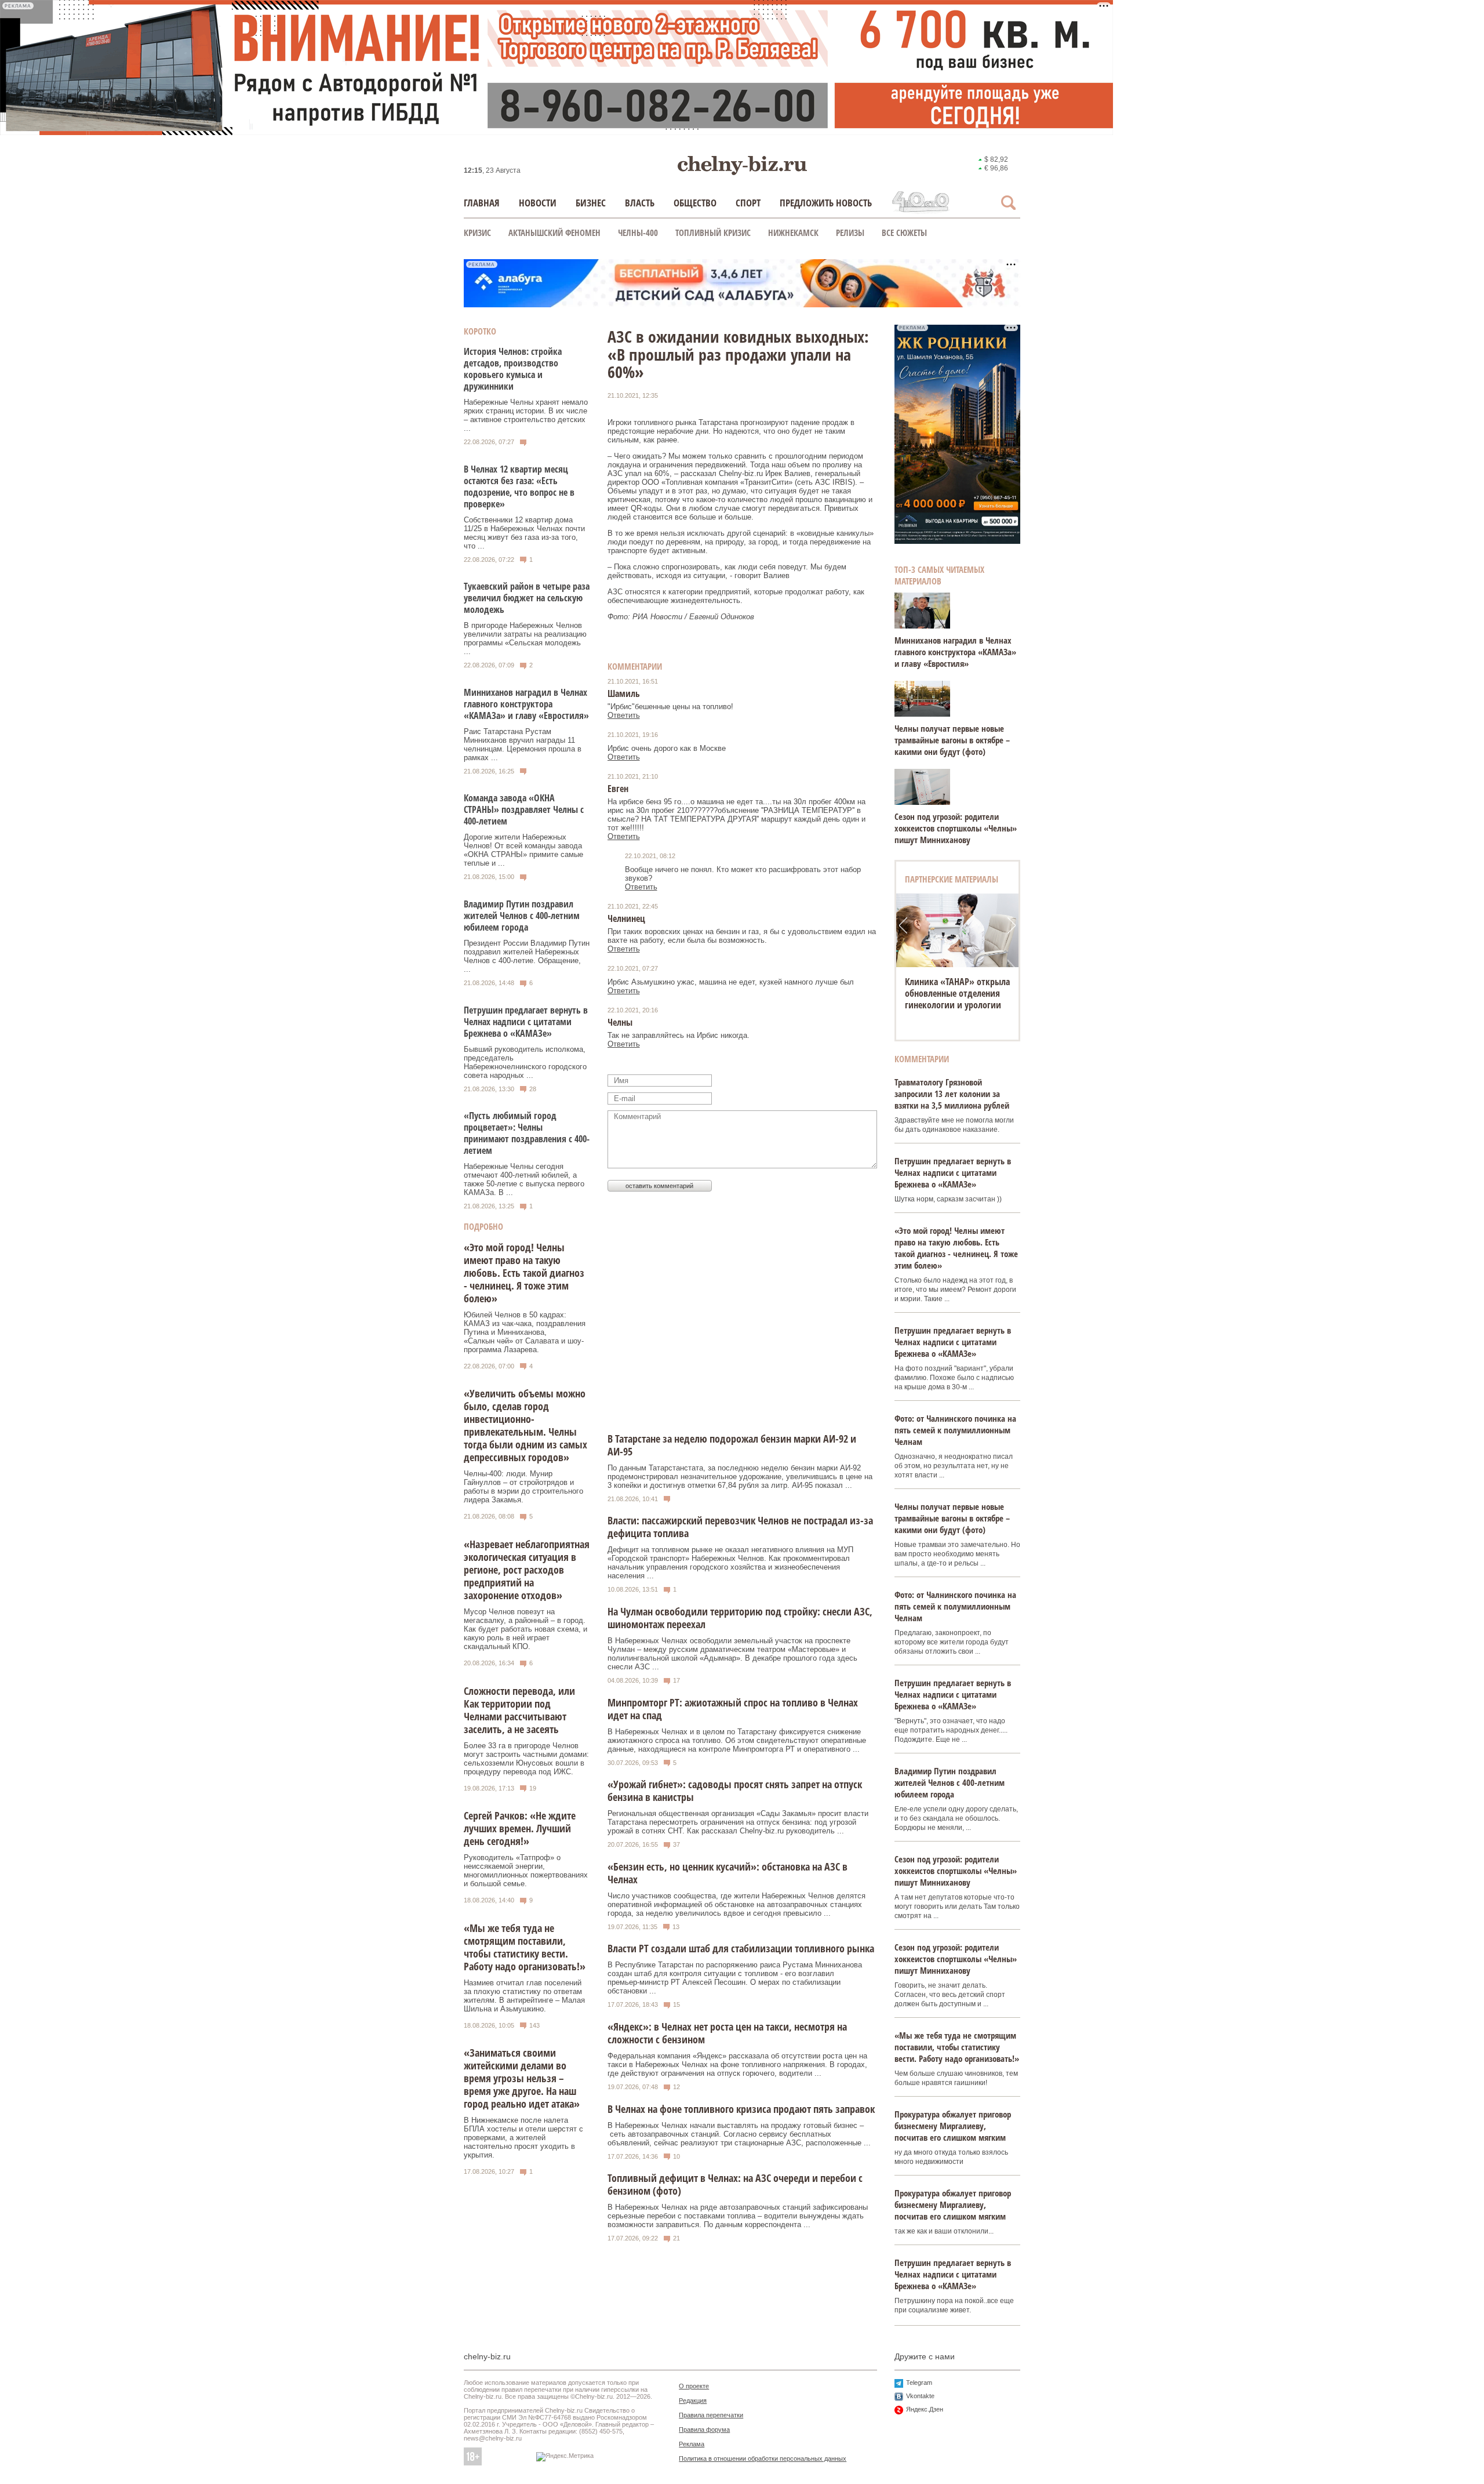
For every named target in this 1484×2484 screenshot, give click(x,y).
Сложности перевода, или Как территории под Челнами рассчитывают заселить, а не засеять (519, 1710)
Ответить (624, 715)
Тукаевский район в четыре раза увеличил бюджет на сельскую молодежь (527, 598)
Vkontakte (920, 2396)
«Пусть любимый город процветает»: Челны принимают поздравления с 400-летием (527, 1133)
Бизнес (591, 203)
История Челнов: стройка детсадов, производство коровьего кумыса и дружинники (513, 369)
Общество (695, 203)
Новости (538, 203)
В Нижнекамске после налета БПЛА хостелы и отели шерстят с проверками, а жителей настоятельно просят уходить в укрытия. (523, 2138)
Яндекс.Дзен (925, 2409)
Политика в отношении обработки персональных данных (763, 2458)
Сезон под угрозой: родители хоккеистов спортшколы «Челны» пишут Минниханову (956, 828)
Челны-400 (638, 233)
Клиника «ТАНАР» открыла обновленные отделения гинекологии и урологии (957, 993)
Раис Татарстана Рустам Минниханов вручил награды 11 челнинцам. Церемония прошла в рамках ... (523, 745)
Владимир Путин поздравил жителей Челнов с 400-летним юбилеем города (522, 916)
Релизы (850, 233)
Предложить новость (826, 203)
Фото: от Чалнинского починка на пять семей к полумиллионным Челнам (955, 1430)
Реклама (692, 2444)
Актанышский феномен (554, 233)
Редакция (693, 2401)
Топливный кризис (713, 233)
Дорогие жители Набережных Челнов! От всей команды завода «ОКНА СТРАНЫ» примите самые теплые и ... (523, 850)
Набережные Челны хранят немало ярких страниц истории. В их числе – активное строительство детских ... (526, 415)
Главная (482, 203)
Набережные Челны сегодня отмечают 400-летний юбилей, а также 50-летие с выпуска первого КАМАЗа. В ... (524, 1179)
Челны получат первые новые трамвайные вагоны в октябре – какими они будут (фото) (952, 740)
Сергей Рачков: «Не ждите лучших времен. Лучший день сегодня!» (520, 1828)
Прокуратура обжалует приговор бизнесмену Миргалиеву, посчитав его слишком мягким (953, 2126)
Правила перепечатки (711, 2415)
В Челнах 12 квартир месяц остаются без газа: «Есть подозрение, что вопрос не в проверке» (519, 486)
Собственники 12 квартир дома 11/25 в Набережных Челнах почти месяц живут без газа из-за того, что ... (524, 533)
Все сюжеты (904, 233)
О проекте (694, 2386)
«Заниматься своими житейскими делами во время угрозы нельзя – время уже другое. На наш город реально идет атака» (522, 2078)
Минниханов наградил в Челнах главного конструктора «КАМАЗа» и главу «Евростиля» (526, 704)
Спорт (748, 203)
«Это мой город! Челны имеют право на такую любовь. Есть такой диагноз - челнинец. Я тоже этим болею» (524, 1273)
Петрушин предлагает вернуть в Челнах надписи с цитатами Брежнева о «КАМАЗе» (526, 1022)
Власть (640, 203)
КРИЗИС (477, 233)
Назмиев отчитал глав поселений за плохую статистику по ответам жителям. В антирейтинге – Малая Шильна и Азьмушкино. (524, 1996)
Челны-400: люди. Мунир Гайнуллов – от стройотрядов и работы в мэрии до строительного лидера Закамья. (523, 1487)
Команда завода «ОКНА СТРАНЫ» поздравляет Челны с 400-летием (524, 809)
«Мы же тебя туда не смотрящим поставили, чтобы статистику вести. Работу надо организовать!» (525, 1947)
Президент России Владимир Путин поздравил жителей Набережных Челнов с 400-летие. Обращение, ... (527, 956)
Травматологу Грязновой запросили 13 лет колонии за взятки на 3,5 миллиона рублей (952, 1094)
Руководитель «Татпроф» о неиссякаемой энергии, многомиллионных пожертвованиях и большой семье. (526, 1871)
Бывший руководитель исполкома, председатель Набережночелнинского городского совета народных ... (525, 1062)
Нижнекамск (793, 233)
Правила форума (704, 2429)
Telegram (919, 2383)
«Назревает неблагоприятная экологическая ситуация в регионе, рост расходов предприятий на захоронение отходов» (527, 1570)
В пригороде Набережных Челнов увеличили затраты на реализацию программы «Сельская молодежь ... (525, 638)
